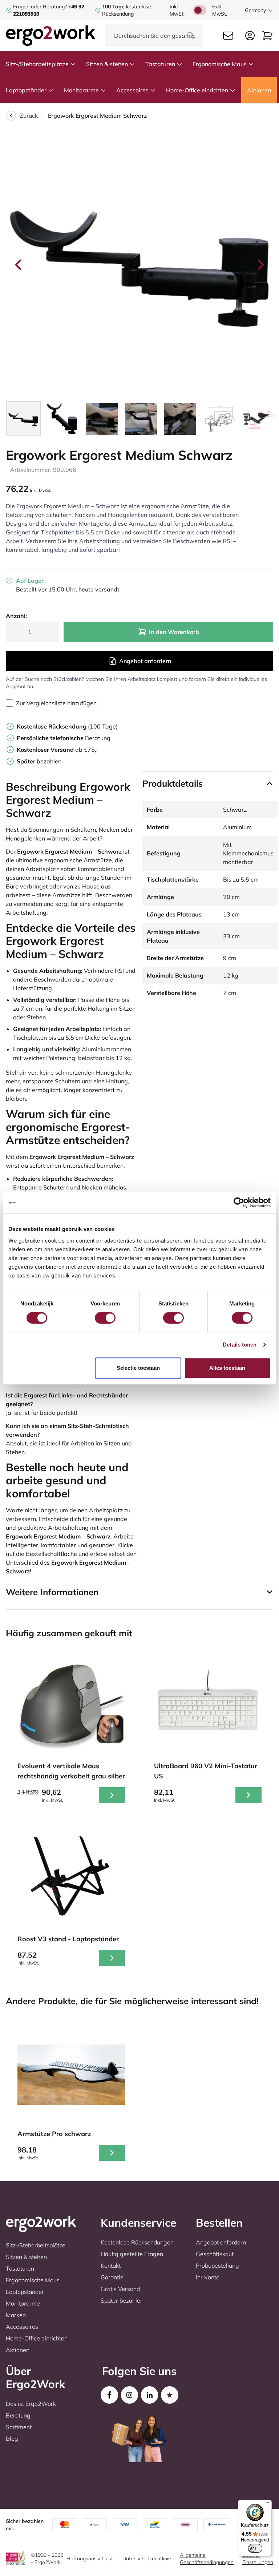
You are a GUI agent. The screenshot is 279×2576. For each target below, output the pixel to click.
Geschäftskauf (215, 2254)
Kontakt (111, 2266)
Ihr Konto (208, 2277)
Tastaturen (160, 64)
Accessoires (132, 90)
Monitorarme (81, 90)
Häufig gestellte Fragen (132, 2254)
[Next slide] (260, 265)
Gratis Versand (120, 2289)
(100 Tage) (67, 726)
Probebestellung (217, 2266)
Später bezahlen (122, 2300)
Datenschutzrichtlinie (147, 2559)
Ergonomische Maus (220, 64)
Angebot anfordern (145, 661)
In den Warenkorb (174, 632)
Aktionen (259, 90)
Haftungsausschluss (90, 2559)
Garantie (112, 2277)
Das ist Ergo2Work (31, 2404)
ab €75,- (58, 750)
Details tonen (240, 1345)
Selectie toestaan (138, 1368)
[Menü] (267, 2504)
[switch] (105, 1318)
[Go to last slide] (19, 265)
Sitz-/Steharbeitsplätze (37, 64)
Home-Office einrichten (197, 90)
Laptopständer (26, 90)
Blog (12, 2439)
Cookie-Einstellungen (258, 2559)
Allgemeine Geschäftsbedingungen (207, 2559)
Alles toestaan (227, 1368)
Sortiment (19, 2427)
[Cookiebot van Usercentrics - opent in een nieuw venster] (239, 1203)
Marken (16, 2315)
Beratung (64, 738)
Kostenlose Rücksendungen (137, 2242)
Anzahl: (16, 616)
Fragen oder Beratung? (40, 7)
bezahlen (39, 761)
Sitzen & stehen (107, 64)
